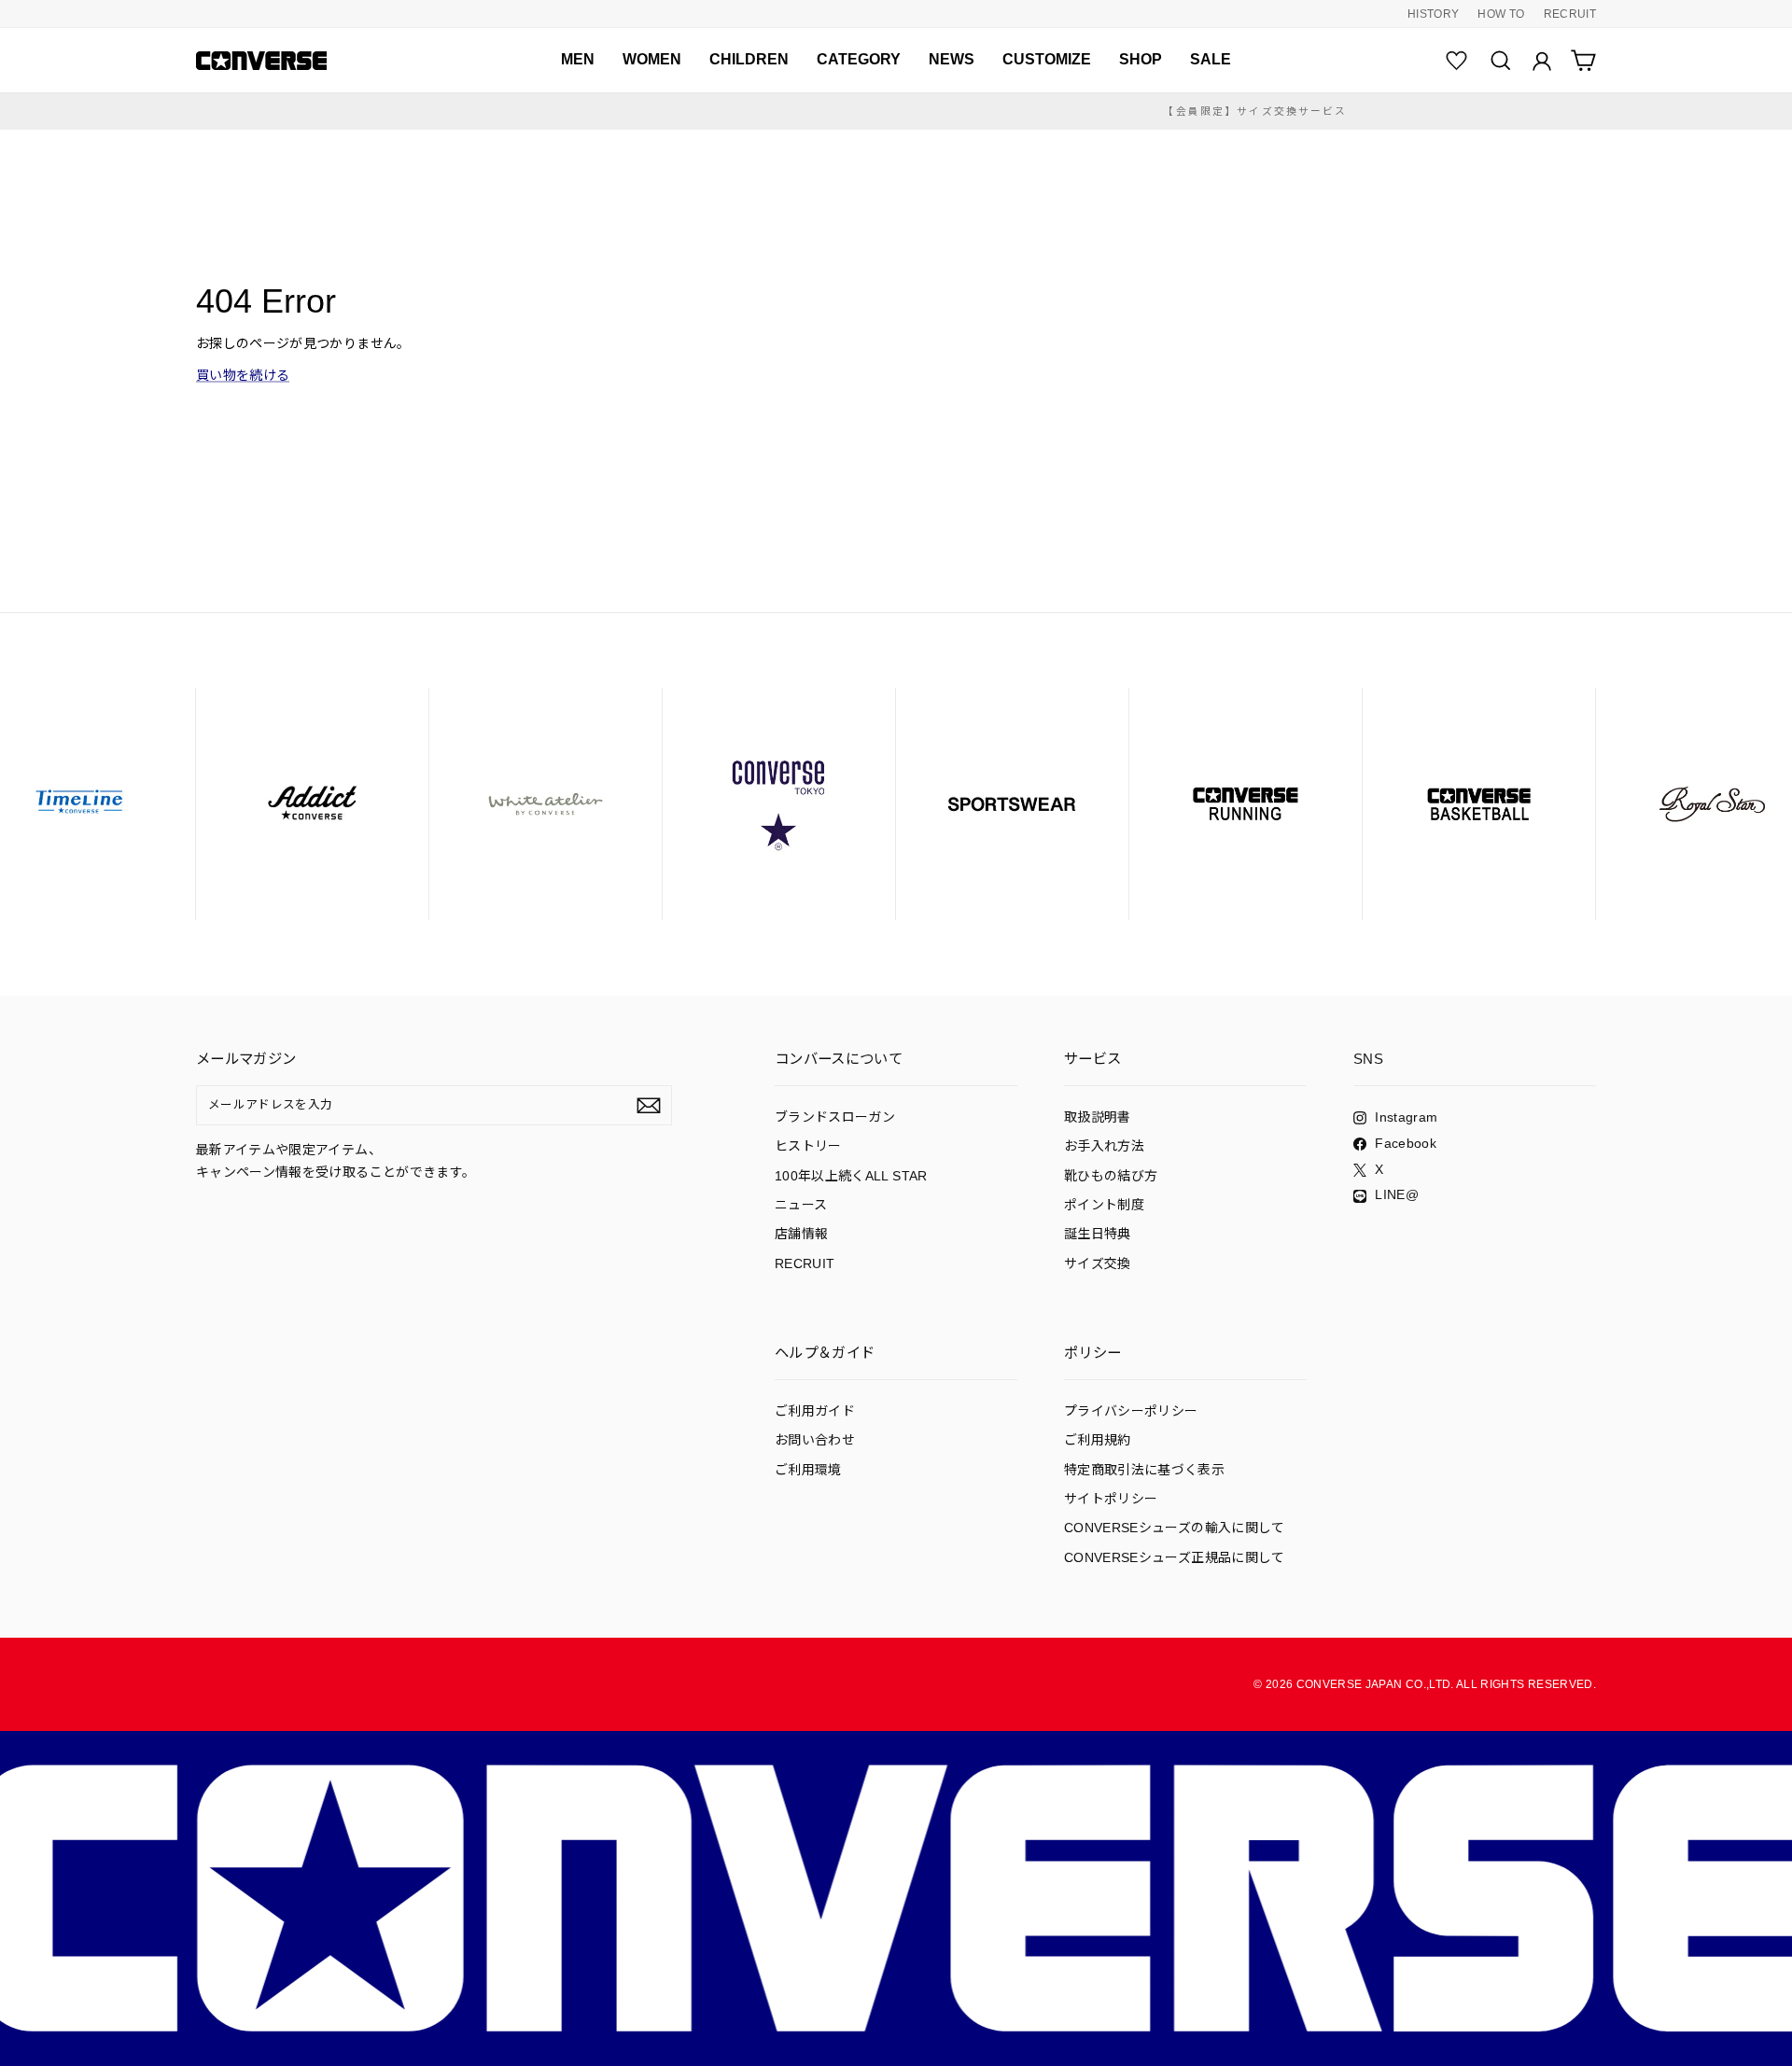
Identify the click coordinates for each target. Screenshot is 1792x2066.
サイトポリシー (1111, 1499)
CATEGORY (859, 59)
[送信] (649, 1106)
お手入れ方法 (1104, 1146)
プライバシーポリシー (1131, 1411)
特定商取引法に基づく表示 (1144, 1470)
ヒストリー (808, 1146)
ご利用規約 (1098, 1440)
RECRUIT (1570, 14)
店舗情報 (801, 1234)
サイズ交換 (1098, 1263)
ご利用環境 (808, 1470)
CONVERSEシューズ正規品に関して (1175, 1557)
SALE (1211, 59)
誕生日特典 (1098, 1234)
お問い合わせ (815, 1440)
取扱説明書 (1098, 1117)
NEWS (952, 59)
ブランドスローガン (835, 1117)
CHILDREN (749, 59)
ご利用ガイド (815, 1411)
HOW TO (1501, 14)
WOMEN (652, 59)
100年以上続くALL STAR (851, 1176)
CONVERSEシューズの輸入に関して (1175, 1528)
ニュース (801, 1205)
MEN (578, 59)
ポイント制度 (1104, 1205)
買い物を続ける (243, 375)
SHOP (1141, 59)
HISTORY (1433, 14)
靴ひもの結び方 (1111, 1176)
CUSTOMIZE (1047, 59)
